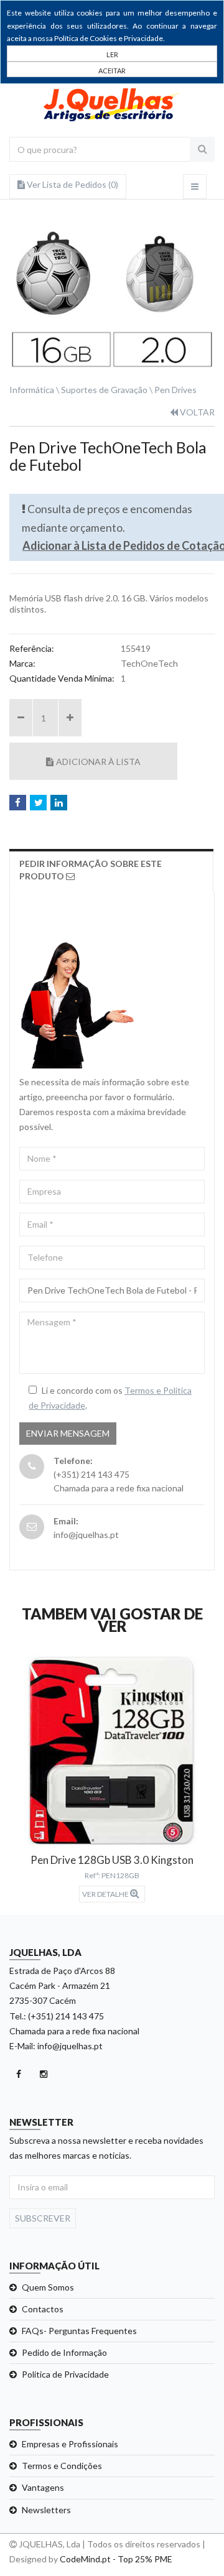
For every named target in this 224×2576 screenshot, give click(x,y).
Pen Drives (175, 390)
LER (112, 54)
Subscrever (43, 2218)
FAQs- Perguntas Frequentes (79, 2331)
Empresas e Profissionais (70, 2444)
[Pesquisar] (202, 149)
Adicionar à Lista (98, 762)
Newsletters (46, 2510)
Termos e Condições (62, 2466)
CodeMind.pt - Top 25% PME (116, 2559)
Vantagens (43, 2487)
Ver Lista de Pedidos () (72, 184)
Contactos (43, 2309)
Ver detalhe (106, 1894)
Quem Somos (48, 2287)
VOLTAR (196, 412)
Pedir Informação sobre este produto (91, 870)
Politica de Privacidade (65, 2374)
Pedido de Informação (64, 2352)
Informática (32, 390)
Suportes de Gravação (104, 390)
